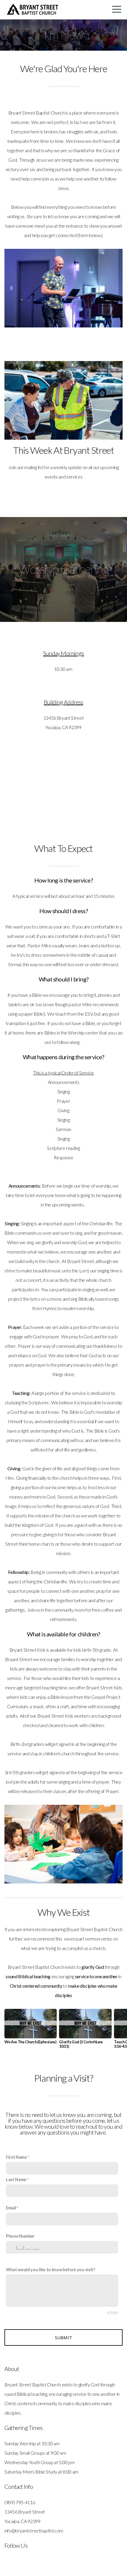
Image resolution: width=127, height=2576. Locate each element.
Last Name (16, 2179)
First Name (16, 2157)
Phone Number (20, 2236)
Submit (64, 2337)
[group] (31, 2029)
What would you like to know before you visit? (51, 2270)
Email (11, 2208)
